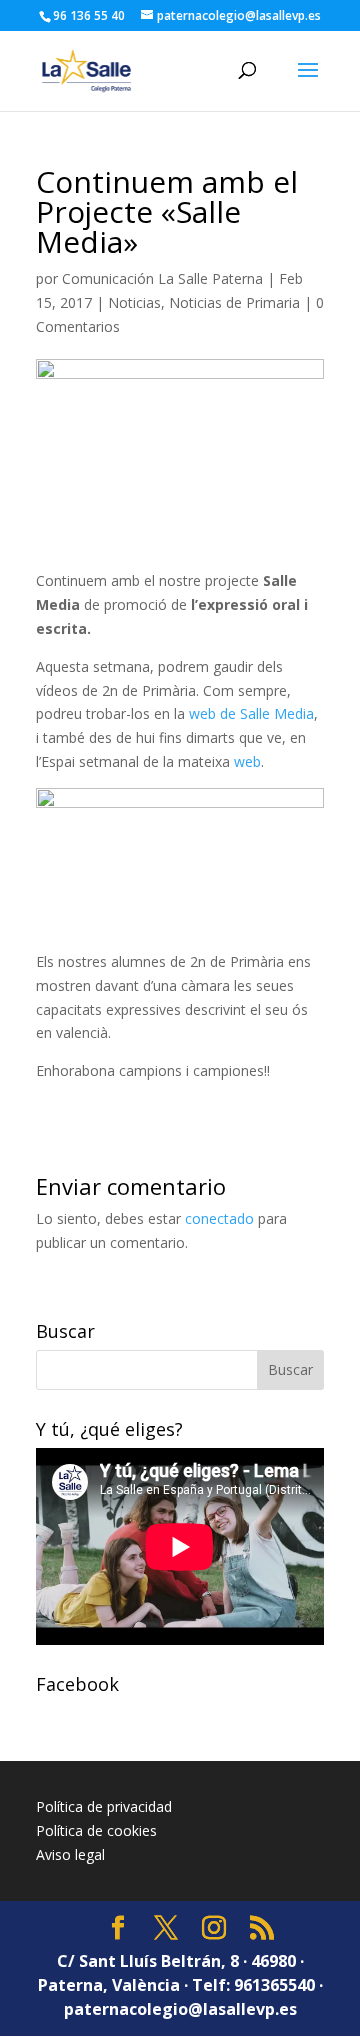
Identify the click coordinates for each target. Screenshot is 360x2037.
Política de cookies (96, 1830)
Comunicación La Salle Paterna (162, 278)
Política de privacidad (104, 1806)
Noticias (134, 302)
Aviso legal (70, 1854)
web (247, 761)
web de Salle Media (251, 713)
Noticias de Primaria (234, 302)
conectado (219, 1218)
